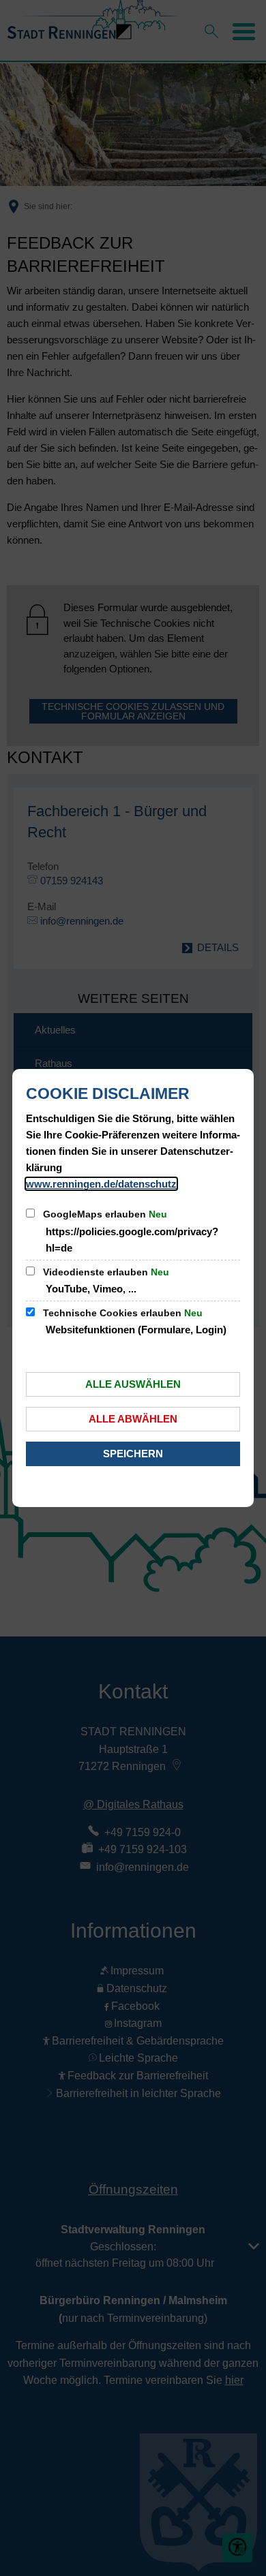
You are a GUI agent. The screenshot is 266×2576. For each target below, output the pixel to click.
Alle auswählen (133, 1384)
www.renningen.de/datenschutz (101, 1184)
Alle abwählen (133, 1419)
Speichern (133, 1454)
